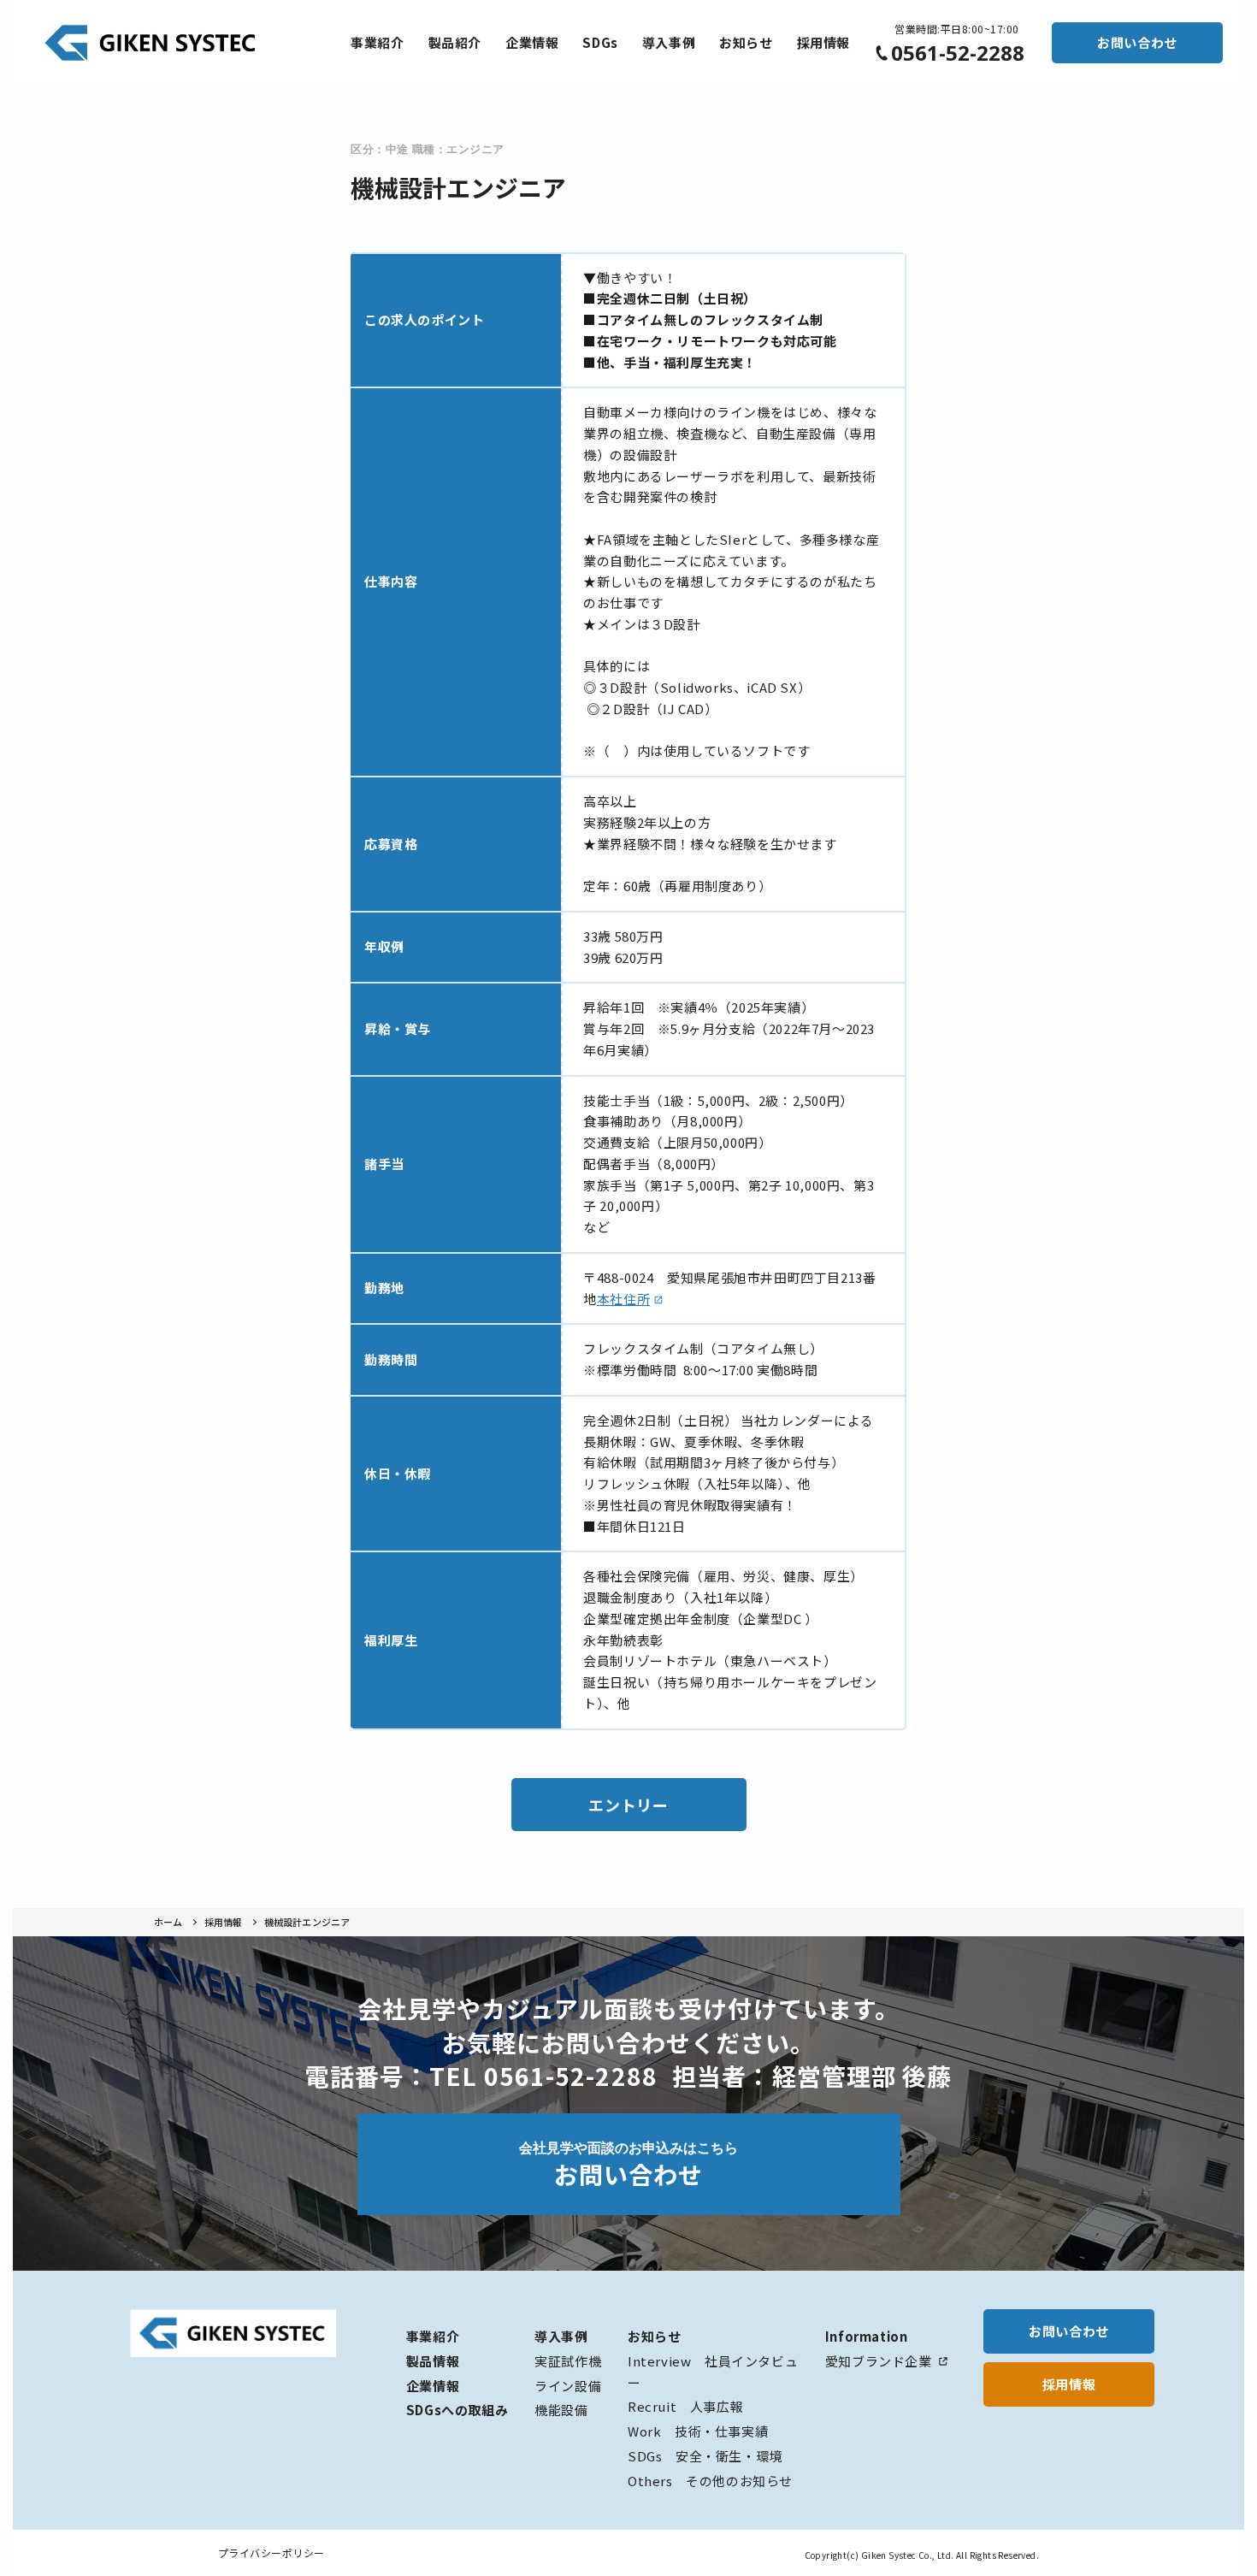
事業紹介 (377, 42)
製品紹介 (455, 42)
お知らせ (746, 42)
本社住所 (623, 1299)
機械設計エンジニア (307, 1922)
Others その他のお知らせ (710, 2481)
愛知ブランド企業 (879, 2361)
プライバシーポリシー (271, 2552)
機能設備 (561, 2410)
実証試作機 (568, 2361)
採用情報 (823, 42)
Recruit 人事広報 (685, 2406)
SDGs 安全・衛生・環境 (705, 2456)
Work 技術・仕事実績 (698, 2431)
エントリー (628, 1805)
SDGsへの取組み (457, 2410)
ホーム (168, 1922)
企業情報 (532, 42)
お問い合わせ (1137, 42)
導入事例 (669, 42)
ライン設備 (568, 2386)
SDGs (600, 42)
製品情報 (433, 2361)
